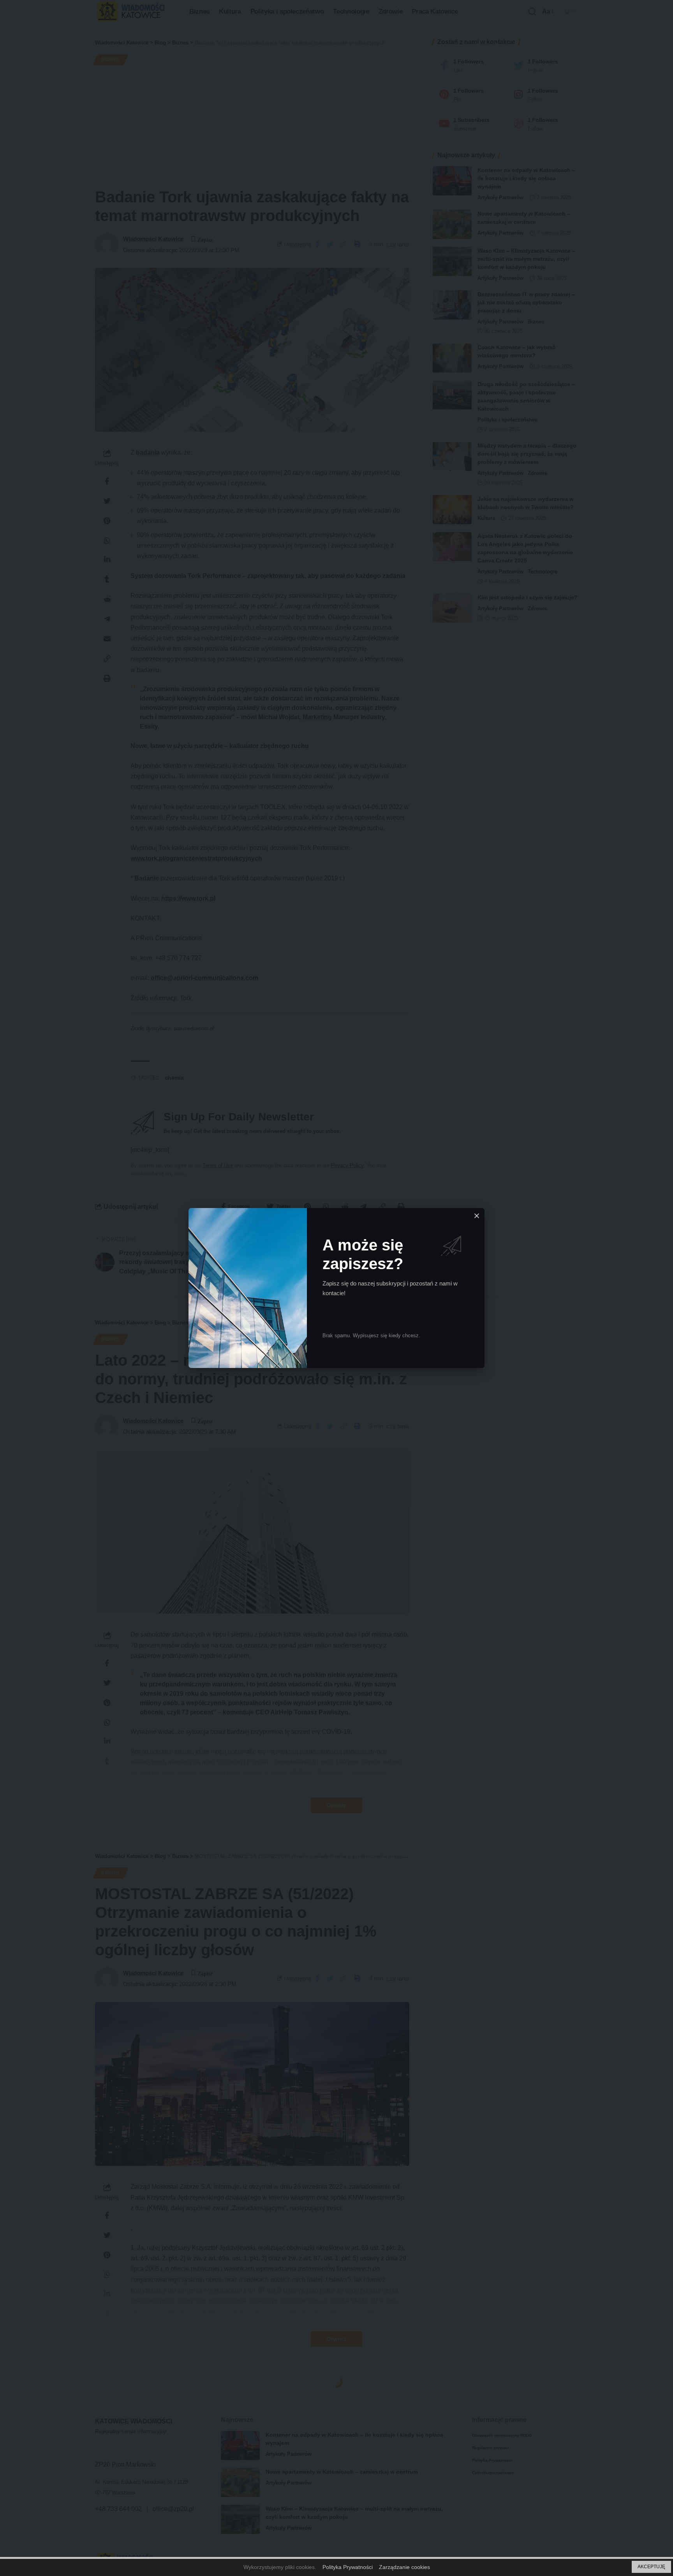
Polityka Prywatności (348, 2567)
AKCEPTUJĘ (651, 2567)
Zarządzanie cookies (404, 2567)
